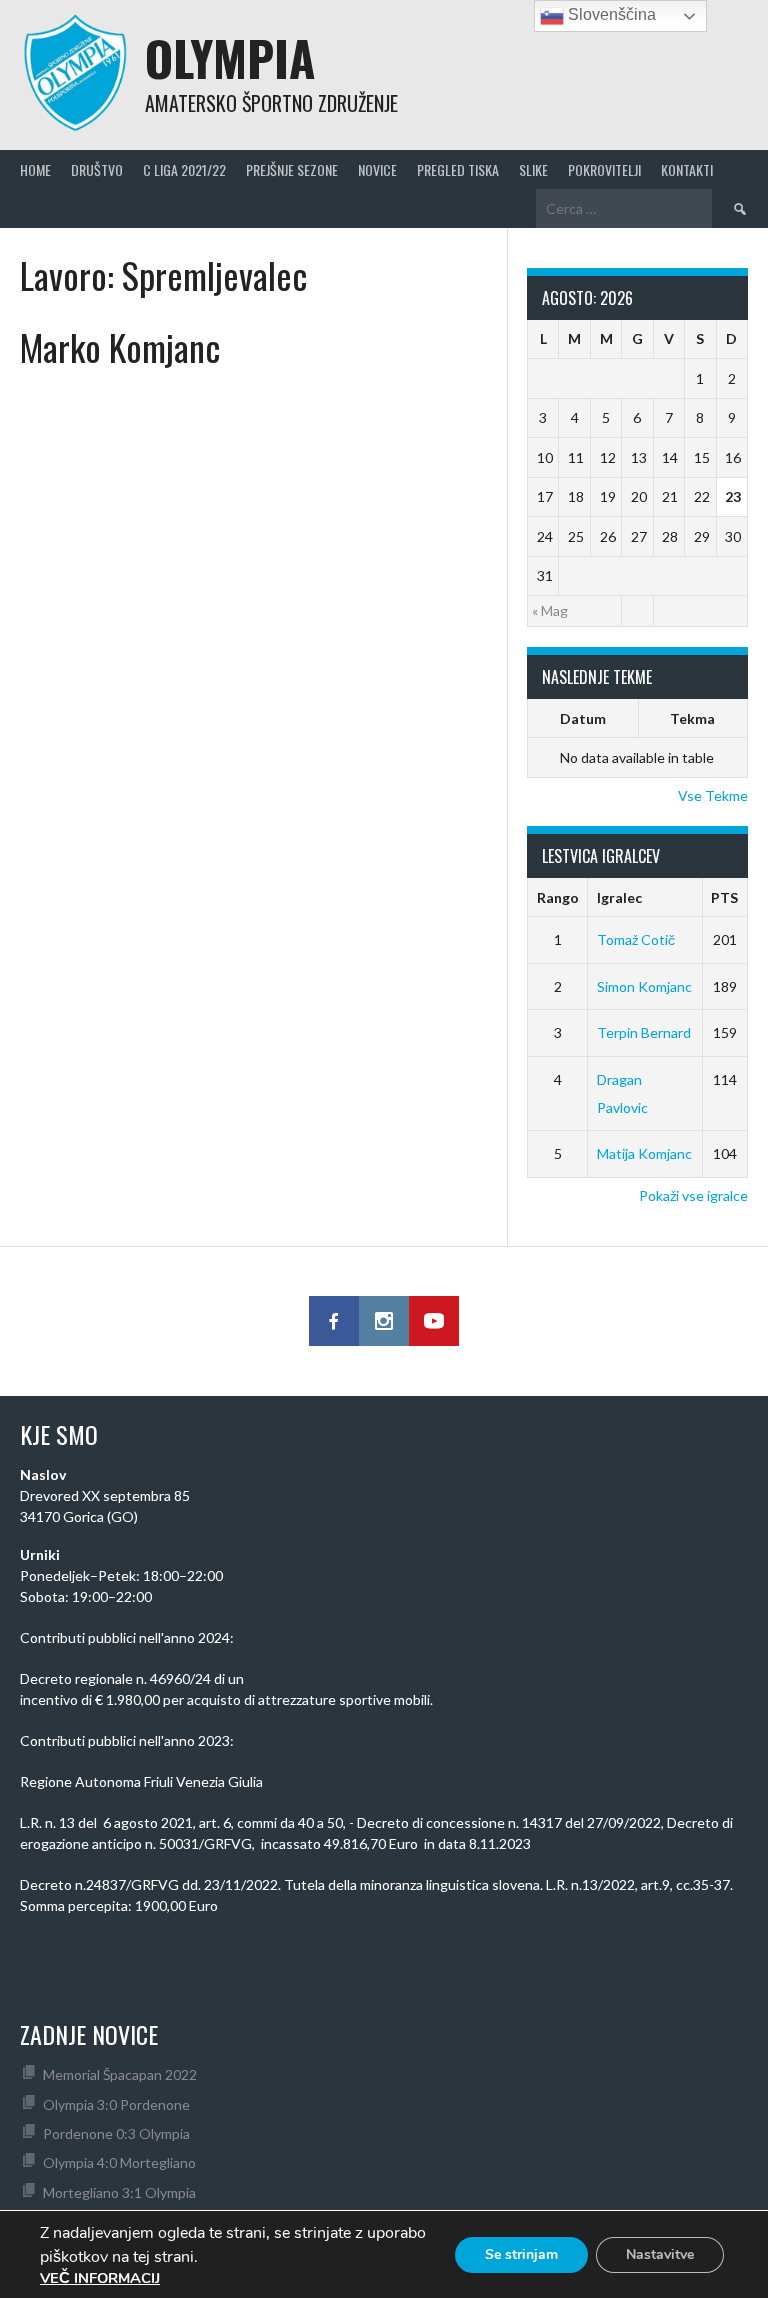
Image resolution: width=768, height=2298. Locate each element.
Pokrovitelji (604, 169)
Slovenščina (610, 14)
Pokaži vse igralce (693, 1195)
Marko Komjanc (120, 346)
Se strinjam (521, 2254)
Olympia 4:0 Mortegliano (119, 2162)
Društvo (97, 169)
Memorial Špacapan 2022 (120, 2074)
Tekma (692, 718)
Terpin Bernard (644, 1032)
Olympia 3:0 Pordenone (116, 2104)
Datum (583, 718)
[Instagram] (384, 1321)
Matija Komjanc (644, 1153)
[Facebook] (334, 1321)
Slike (533, 169)
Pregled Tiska (458, 169)
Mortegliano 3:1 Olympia (119, 2192)
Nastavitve (660, 2254)
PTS (724, 897)
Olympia (230, 57)
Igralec (619, 897)
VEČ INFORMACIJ (100, 2278)
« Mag (550, 610)
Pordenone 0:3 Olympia (116, 2133)
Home (35, 169)
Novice (377, 169)
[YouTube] (434, 1321)
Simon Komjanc (644, 986)
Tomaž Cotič (636, 939)
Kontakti (687, 169)
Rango (558, 897)
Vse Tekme (713, 795)
